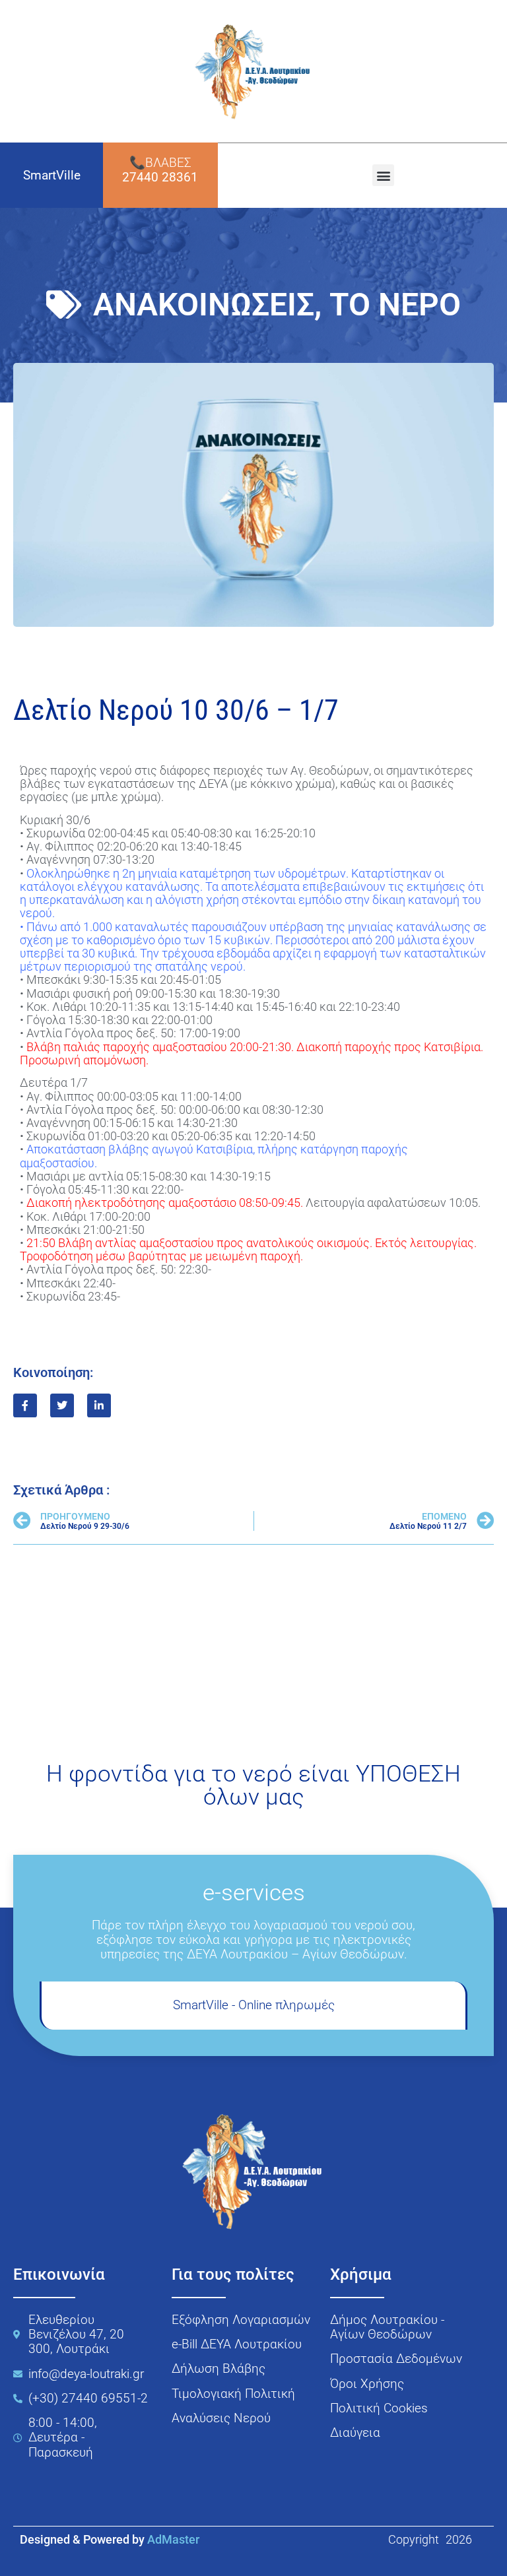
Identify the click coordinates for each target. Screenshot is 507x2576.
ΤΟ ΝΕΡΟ (395, 305)
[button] (383, 175)
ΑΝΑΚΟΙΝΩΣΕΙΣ (204, 305)
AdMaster (173, 2540)
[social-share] (25, 1405)
